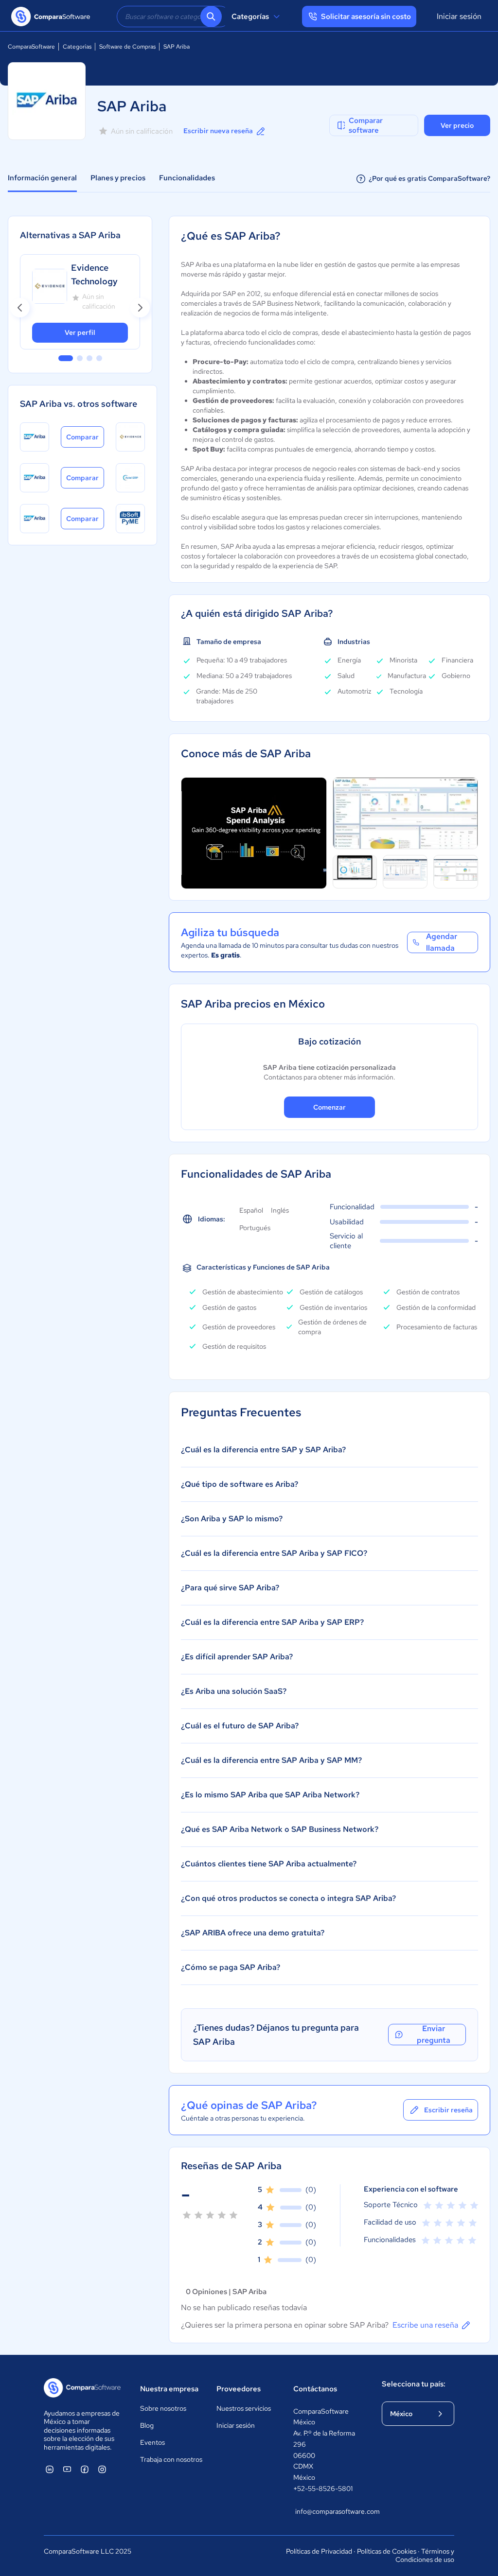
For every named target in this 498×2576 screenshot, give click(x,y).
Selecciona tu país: (414, 2384)
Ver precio (457, 125)
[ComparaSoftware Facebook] (85, 2469)
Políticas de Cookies (387, 2551)
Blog (147, 2425)
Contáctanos (315, 2389)
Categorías (250, 17)
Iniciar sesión (459, 16)
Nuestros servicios (244, 2408)
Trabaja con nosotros (171, 2459)
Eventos (152, 2442)
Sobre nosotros (163, 2408)
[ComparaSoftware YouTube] (67, 2469)
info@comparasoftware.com (329, 2511)
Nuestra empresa (169, 2389)
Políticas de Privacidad (319, 2551)
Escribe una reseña (425, 2325)
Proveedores (239, 2389)
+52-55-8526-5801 (323, 2489)
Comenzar (329, 1107)
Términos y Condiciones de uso (425, 2556)
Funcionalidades (187, 178)
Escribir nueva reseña (218, 131)
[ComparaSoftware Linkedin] (50, 2469)
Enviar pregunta (434, 2035)
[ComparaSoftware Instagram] (102, 2469)
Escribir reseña (448, 2110)
